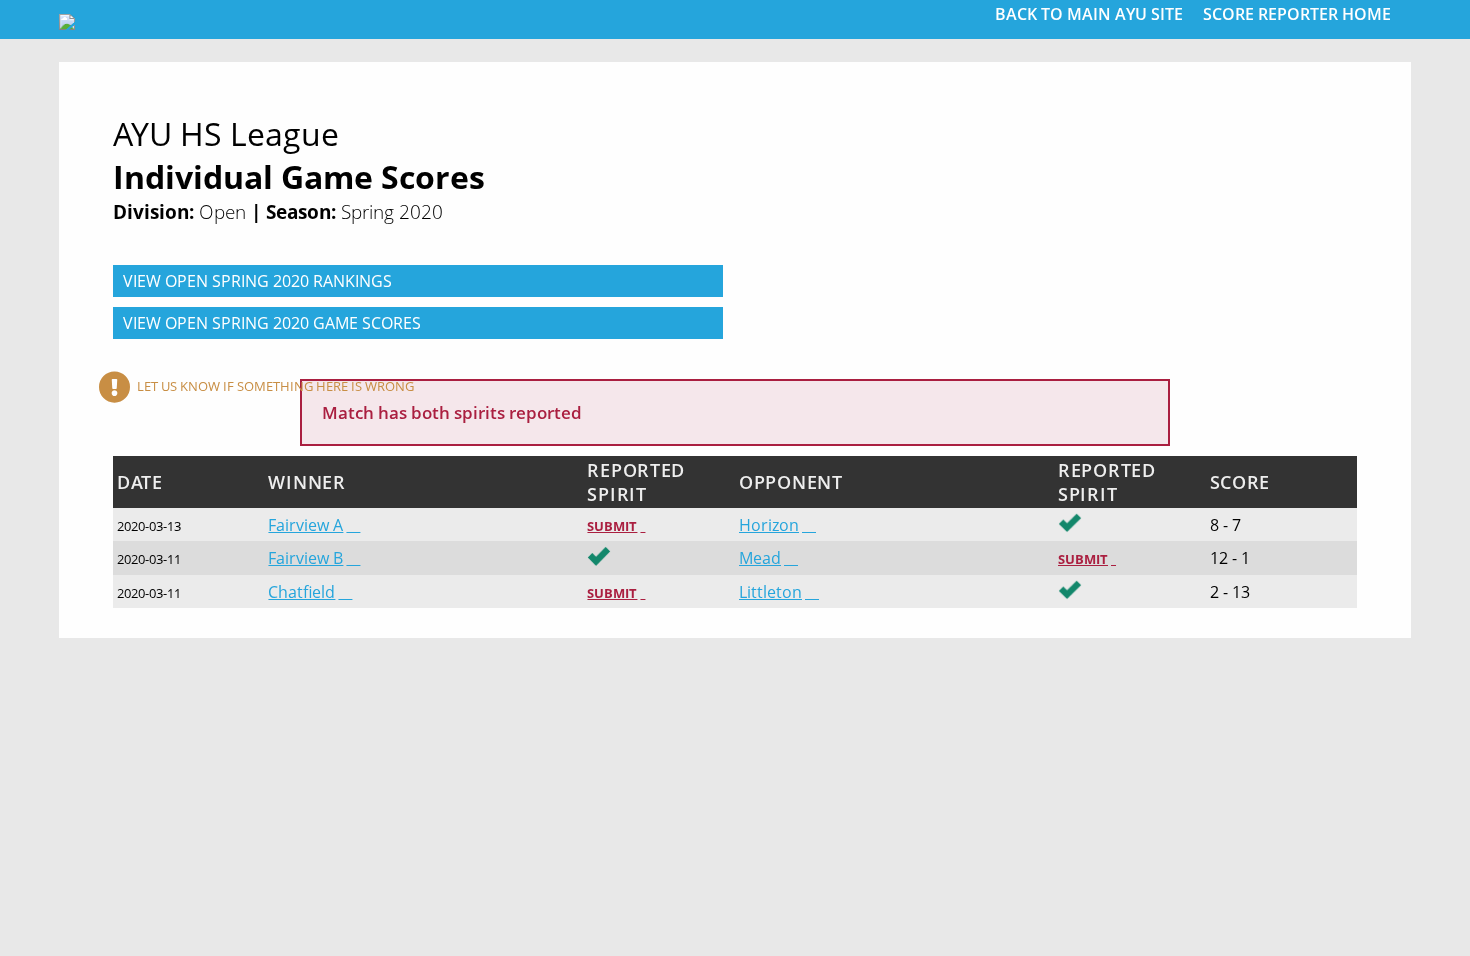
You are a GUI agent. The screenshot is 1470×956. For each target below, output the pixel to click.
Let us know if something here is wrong (275, 386)
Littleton (770, 592)
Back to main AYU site (1089, 14)
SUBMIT (612, 526)
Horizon (769, 525)
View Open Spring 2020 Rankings (257, 281)
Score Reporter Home (1297, 14)
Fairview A (305, 525)
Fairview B (305, 558)
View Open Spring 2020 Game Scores (272, 323)
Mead (760, 558)
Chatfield (301, 592)
